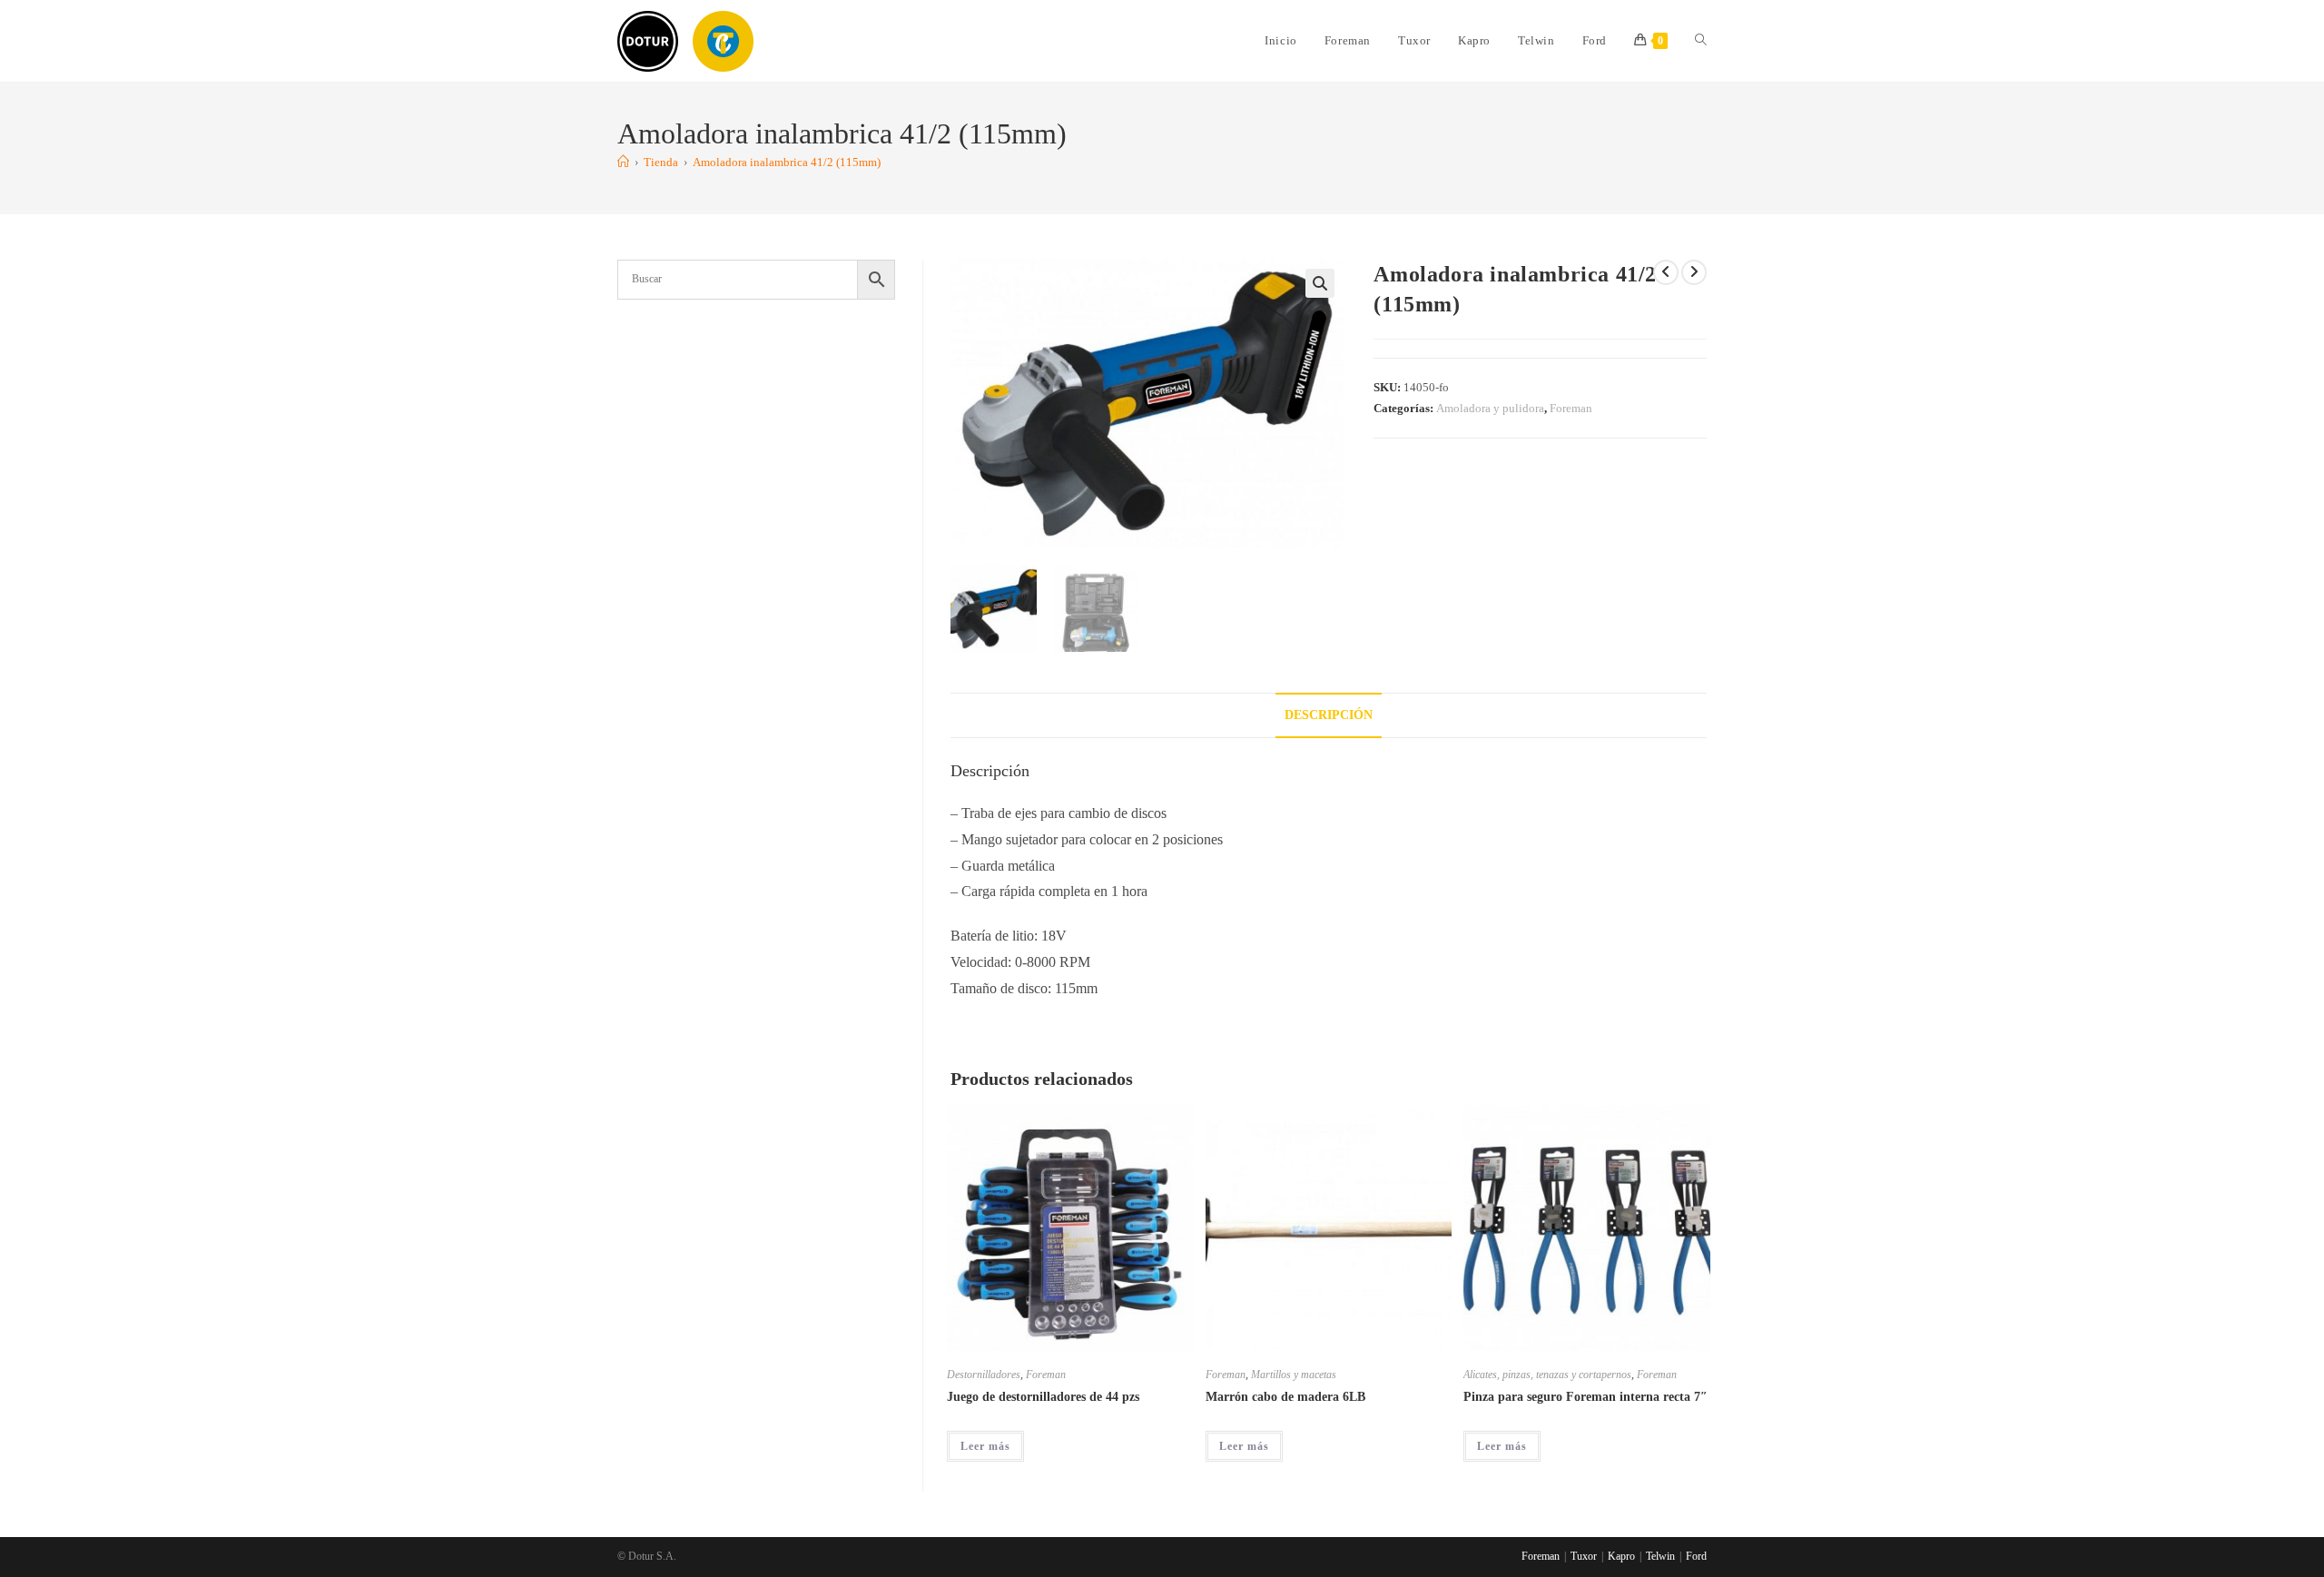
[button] (1320, 283)
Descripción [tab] (1329, 715)
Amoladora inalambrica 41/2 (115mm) (787, 162)
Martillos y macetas (1294, 1375)
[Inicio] (623, 162)
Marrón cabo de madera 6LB (1285, 1397)
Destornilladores (984, 1375)
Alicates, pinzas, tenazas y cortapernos (1547, 1375)
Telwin (1660, 1556)
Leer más (985, 1446)
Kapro (1621, 1556)
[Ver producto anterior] (1666, 272)
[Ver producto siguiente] (1694, 272)
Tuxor (1584, 1556)
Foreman (1571, 408)
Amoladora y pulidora (1490, 408)
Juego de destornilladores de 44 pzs (1043, 1397)
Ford (1696, 1556)
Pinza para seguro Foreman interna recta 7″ (1585, 1397)
